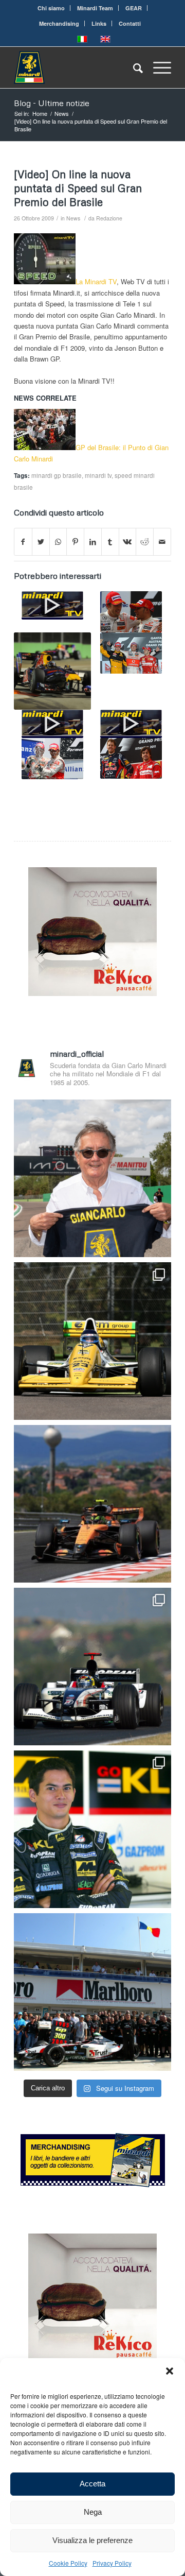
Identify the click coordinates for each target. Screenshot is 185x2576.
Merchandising (59, 23)
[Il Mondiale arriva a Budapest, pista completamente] (92, 1667)
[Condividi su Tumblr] (110, 542)
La (80, 281)
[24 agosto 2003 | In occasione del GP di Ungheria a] (92, 1992)
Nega (93, 2512)
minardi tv (98, 475)
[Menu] (157, 67)
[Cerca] (133, 67)
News (73, 218)
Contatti (130, 23)
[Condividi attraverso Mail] (162, 542)
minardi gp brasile (57, 475)
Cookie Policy (68, 2563)
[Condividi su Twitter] (41, 542)
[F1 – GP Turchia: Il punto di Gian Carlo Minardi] (131, 612)
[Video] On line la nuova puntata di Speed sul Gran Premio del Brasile (78, 188)
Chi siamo (51, 8)
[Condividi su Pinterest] (75, 542)
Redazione (109, 218)
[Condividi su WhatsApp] (58, 542)
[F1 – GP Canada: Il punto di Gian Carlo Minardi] (52, 724)
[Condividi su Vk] (128, 542)
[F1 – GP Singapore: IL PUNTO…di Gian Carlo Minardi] (52, 671)
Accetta (92, 2484)
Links (99, 23)
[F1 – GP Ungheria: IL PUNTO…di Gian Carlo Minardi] (131, 724)
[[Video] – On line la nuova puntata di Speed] (131, 653)
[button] (170, 2371)
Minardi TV (101, 281)
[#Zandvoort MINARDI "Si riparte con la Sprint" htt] (92, 1178)
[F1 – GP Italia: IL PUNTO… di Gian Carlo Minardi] (52, 605)
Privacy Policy (112, 2563)
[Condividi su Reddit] (145, 542)
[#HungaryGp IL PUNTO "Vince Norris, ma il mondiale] (92, 1504)
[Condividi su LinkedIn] (93, 542)
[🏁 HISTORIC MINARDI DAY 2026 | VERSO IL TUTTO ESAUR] (92, 1341)
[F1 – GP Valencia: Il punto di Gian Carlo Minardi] (52, 759)
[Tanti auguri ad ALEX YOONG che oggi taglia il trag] (92, 1829)
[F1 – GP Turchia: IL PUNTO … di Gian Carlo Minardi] (131, 758)
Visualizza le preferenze (92, 2540)
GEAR (134, 8)
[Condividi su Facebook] (23, 542)
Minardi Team (95, 8)
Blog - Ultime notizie (52, 103)
